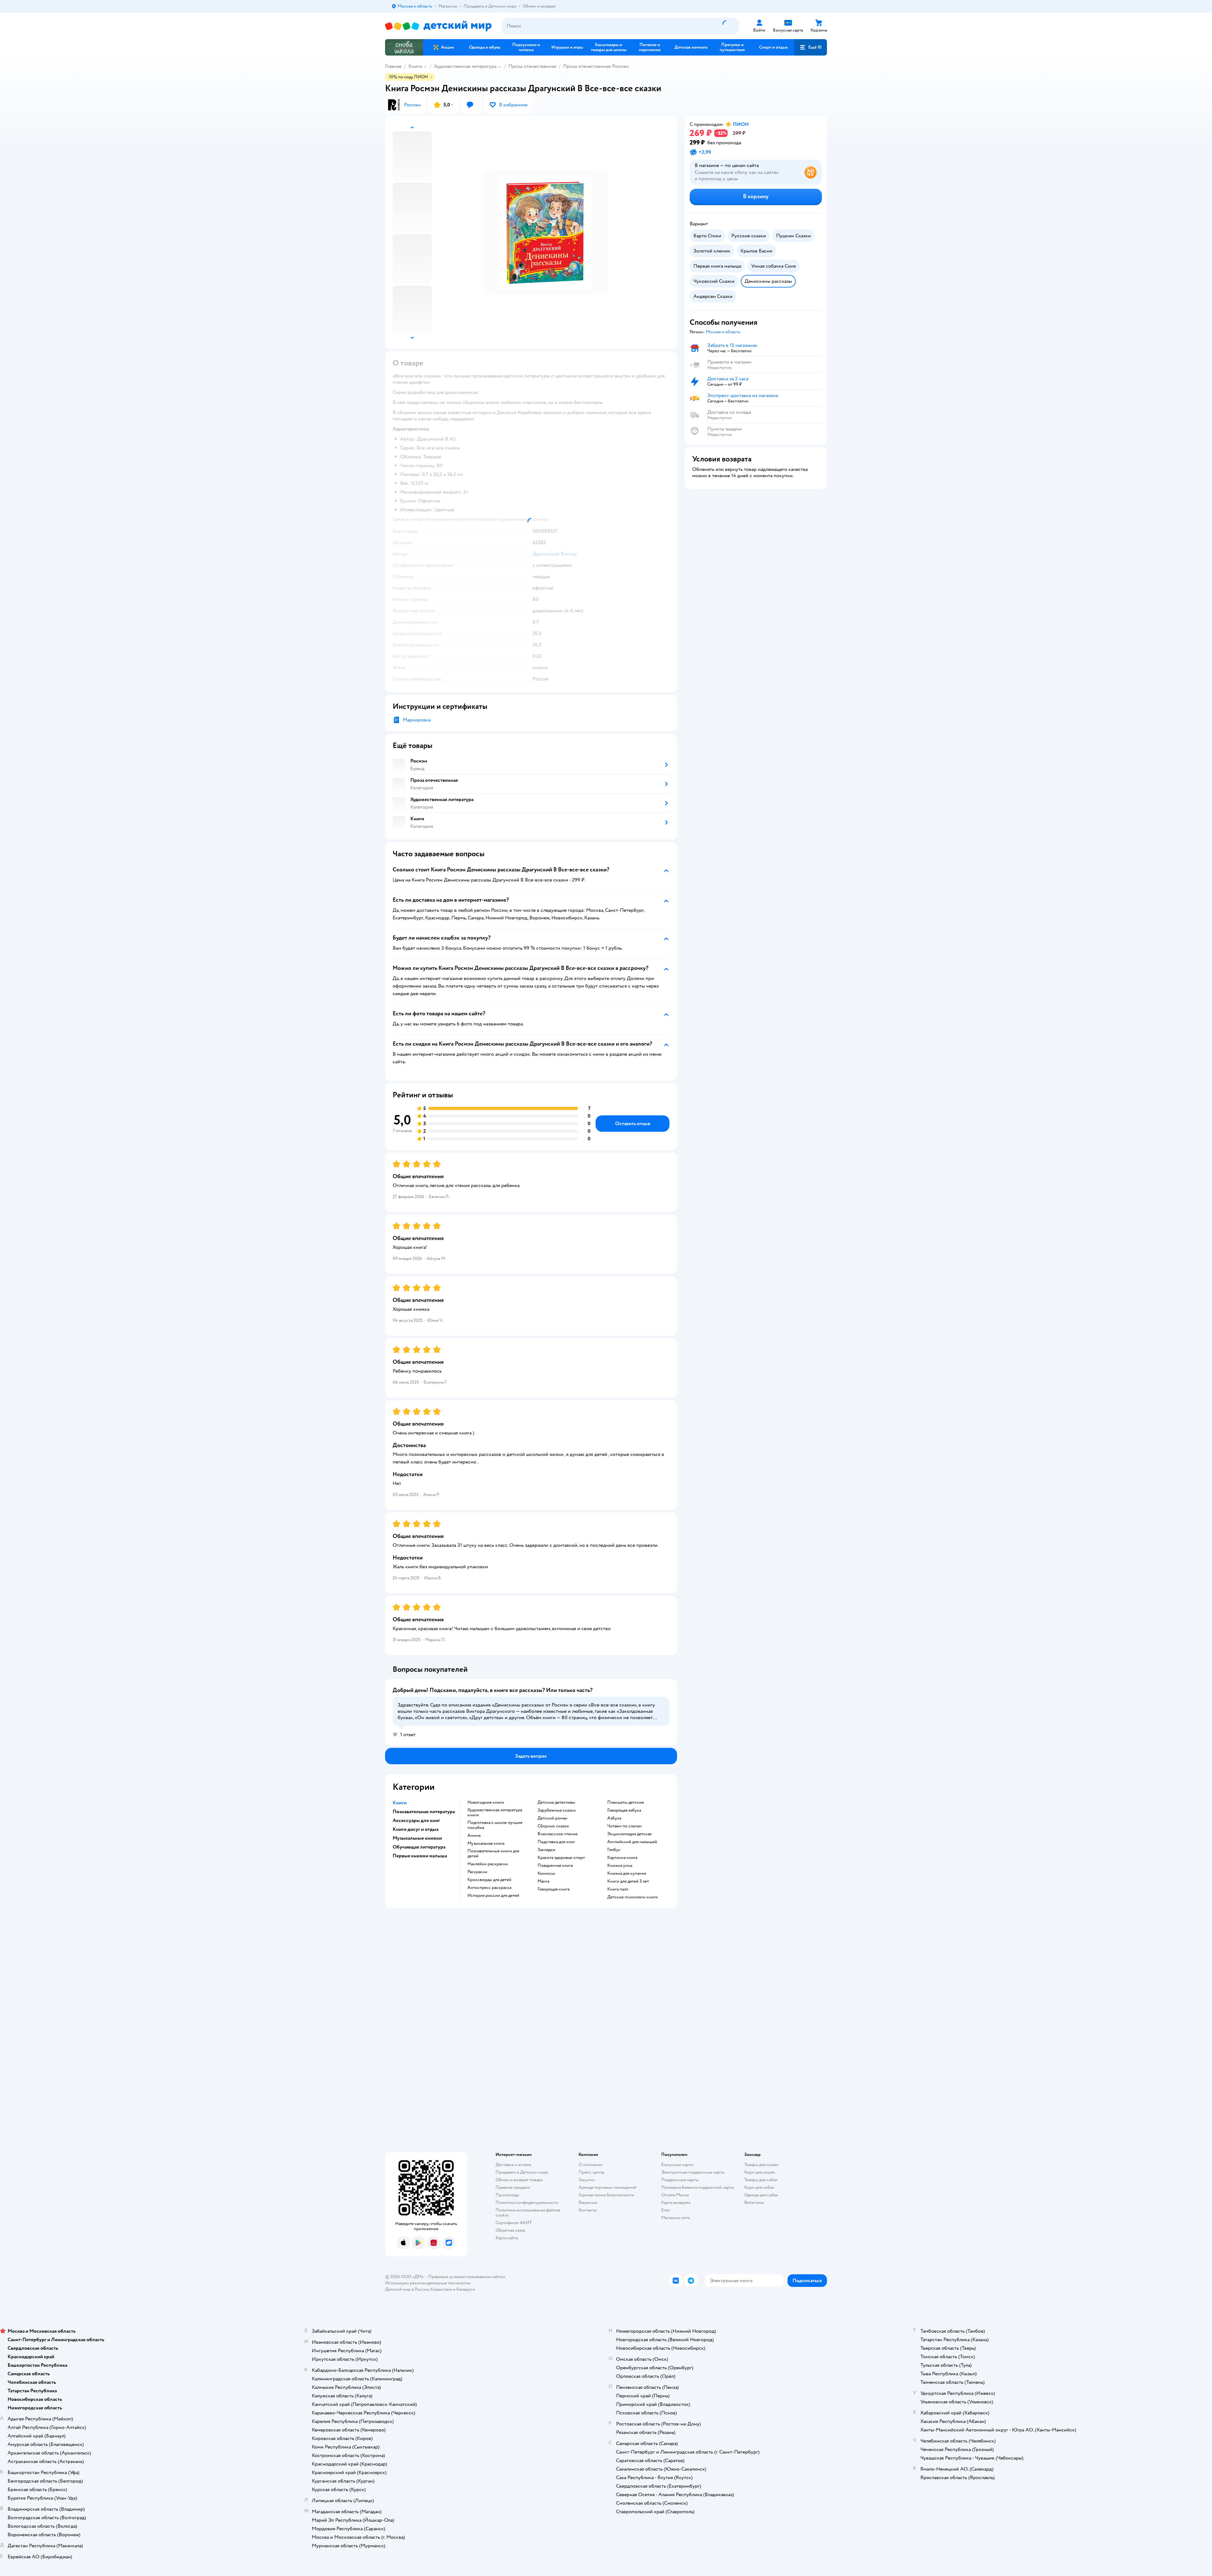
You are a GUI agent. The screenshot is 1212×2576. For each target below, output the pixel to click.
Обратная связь (510, 2230)
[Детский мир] (438, 26)
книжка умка (620, 1866)
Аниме (474, 1836)
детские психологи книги (633, 1897)
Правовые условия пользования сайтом (467, 2277)
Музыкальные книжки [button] (417, 1838)
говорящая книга (553, 1889)
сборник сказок (553, 1826)
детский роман (553, 1818)
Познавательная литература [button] (424, 1812)
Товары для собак (761, 2180)
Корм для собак (759, 2187)
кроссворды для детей (489, 1880)
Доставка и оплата (513, 2165)
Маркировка (417, 720)
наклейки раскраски (488, 1864)
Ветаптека (754, 2202)
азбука (614, 1818)
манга (543, 1881)
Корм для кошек (760, 2172)
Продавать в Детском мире (522, 2172)
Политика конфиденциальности (527, 2202)
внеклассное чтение (558, 1834)
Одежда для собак (761, 2195)
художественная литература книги (495, 1813)
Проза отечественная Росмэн (596, 66)
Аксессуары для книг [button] (416, 1820)
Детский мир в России (407, 2289)
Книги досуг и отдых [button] (416, 1829)
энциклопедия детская (629, 1834)
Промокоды (507, 2195)
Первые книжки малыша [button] (420, 1856)
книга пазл (618, 1889)
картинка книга (622, 1858)
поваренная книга (555, 1866)
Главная (393, 66)
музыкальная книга (486, 1843)
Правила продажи (513, 2187)
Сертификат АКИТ (514, 2223)
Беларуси (466, 2289)
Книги (415, 66)
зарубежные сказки (557, 1810)
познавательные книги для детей (493, 1854)
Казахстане (441, 2289)
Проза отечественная (532, 66)
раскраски (477, 1872)
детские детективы (556, 1802)
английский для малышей (632, 1842)
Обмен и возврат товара (519, 2180)
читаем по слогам (624, 1826)
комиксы (546, 1873)
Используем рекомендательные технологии (428, 2283)
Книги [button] (400, 1803)
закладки (546, 1850)
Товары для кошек (761, 2165)
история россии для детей (493, 1896)
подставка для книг (556, 1842)
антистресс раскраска (489, 1888)
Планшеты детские (626, 1802)
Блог (666, 2210)
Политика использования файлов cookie (528, 2213)
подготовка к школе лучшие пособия (495, 1825)
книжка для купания (627, 1873)
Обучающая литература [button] (419, 1847)
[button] (811, 47)
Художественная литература (465, 66)
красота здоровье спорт (561, 1858)
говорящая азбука (624, 1810)
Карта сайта (507, 2238)
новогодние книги (486, 1802)
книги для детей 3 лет (628, 1881)
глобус (614, 1850)
